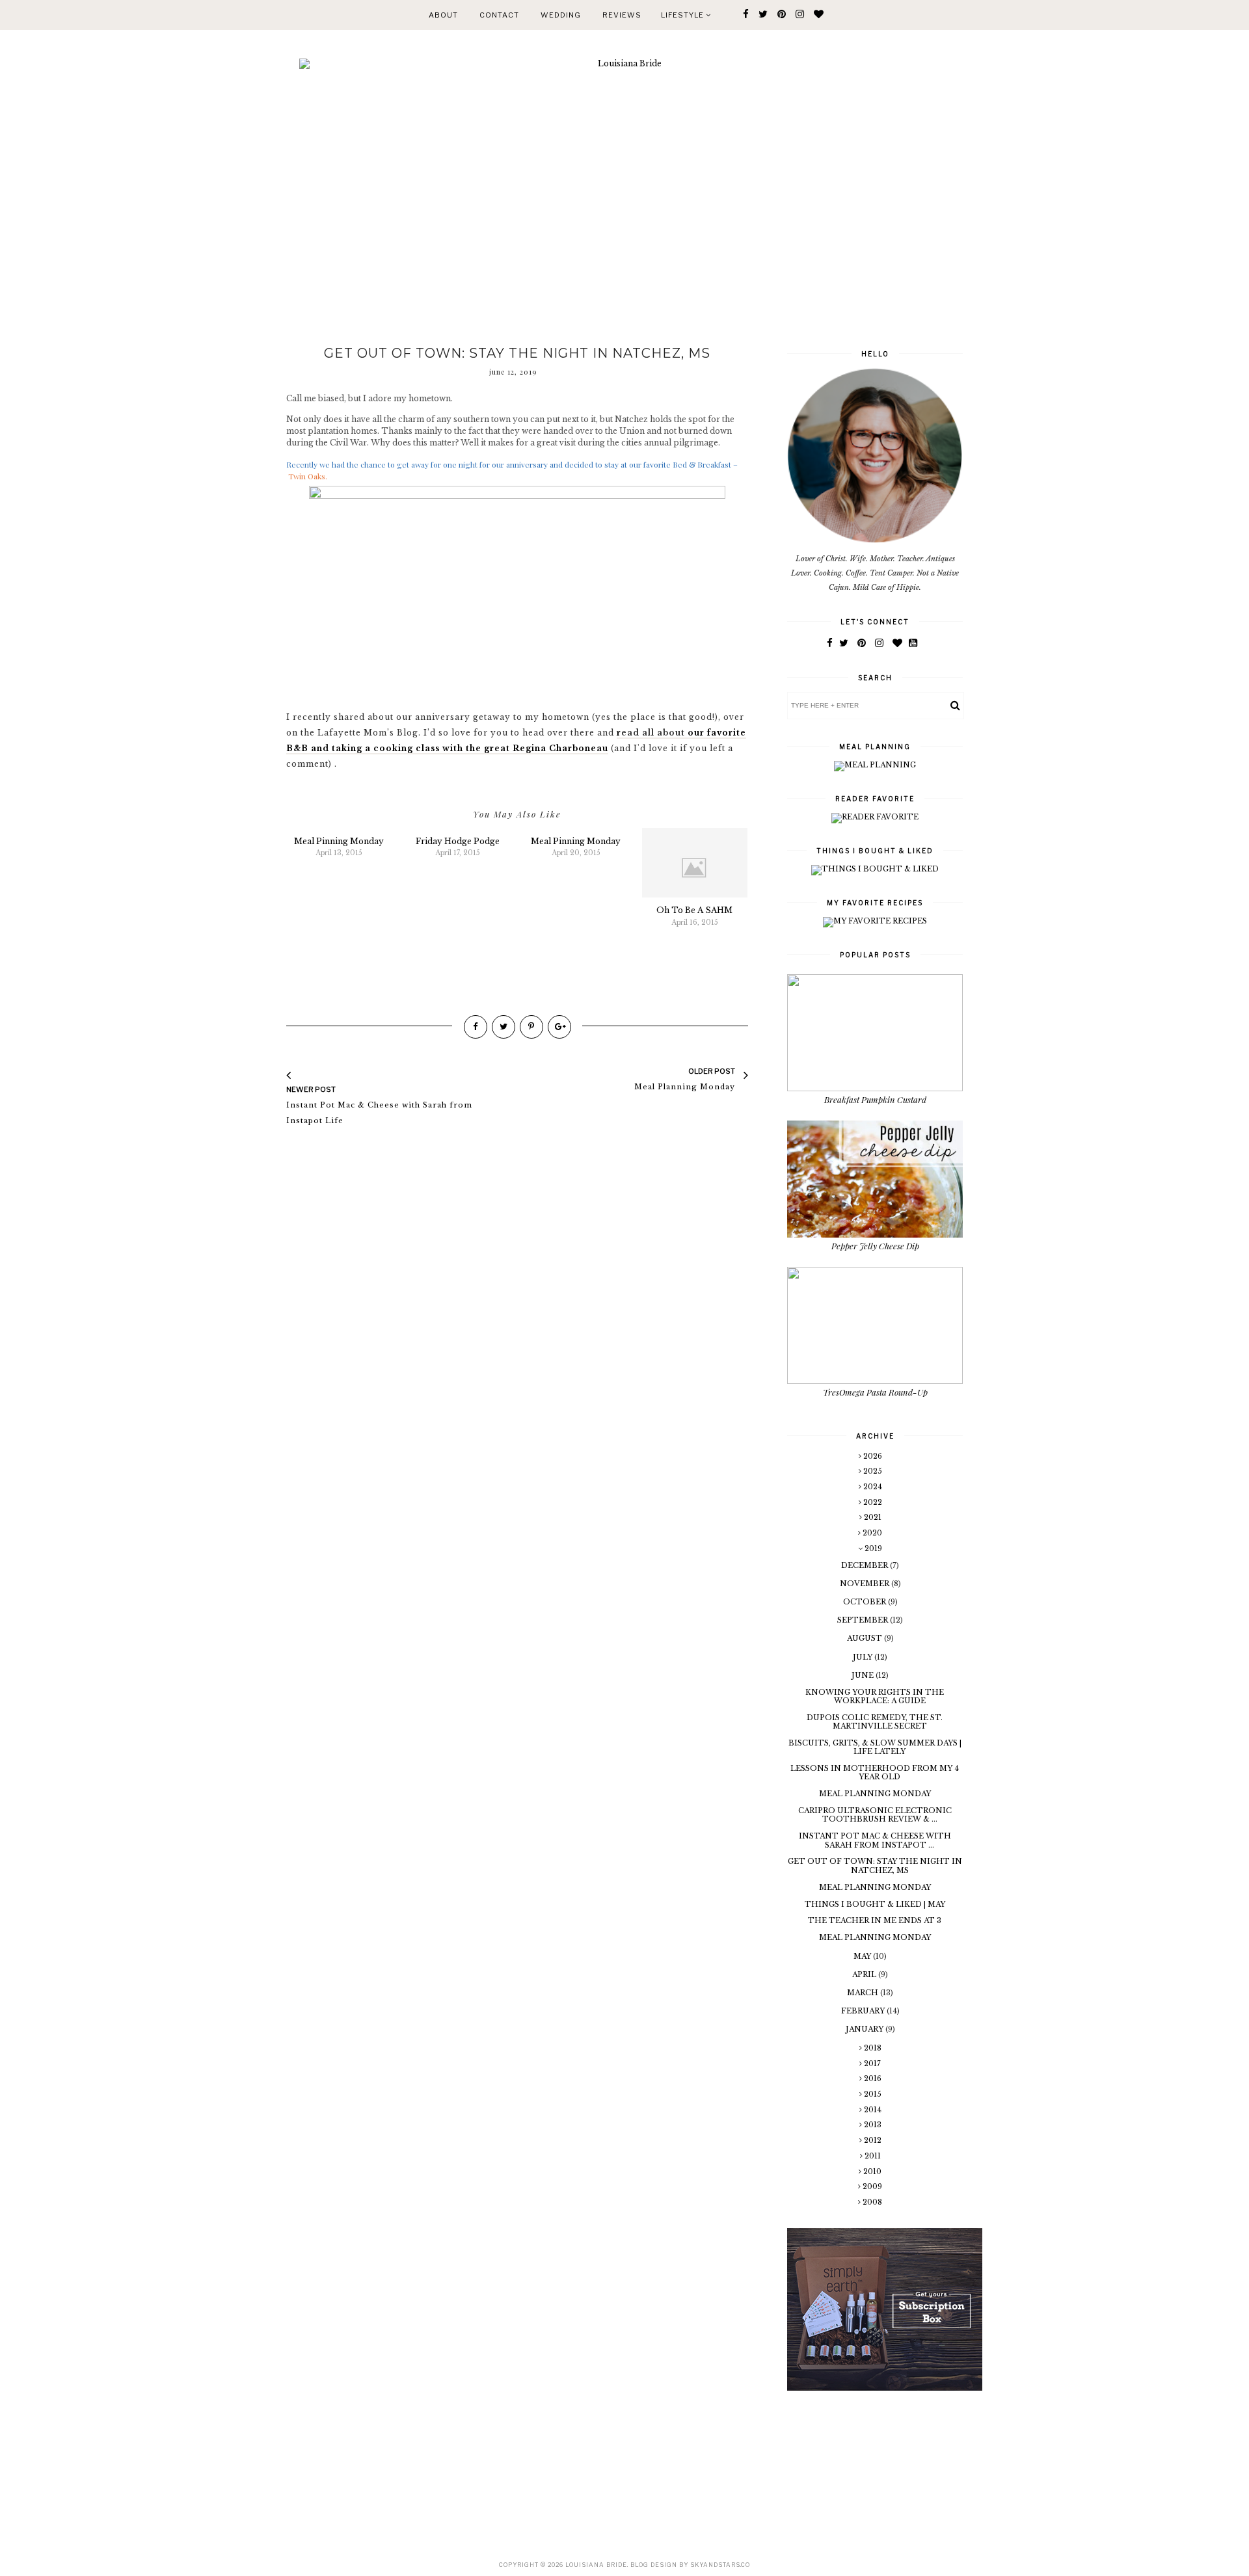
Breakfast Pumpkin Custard (875, 1099)
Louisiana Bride (596, 2565)
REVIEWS (622, 15)
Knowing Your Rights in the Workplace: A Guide (875, 1696)
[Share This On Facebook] (476, 1027)
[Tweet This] (504, 1027)
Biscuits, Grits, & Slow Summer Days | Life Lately (875, 1747)
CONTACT (499, 15)
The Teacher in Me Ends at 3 (875, 1920)
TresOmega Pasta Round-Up (875, 1392)
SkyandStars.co (720, 2565)
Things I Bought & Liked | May (875, 1904)
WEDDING (561, 15)
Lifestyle (683, 15)
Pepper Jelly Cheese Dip (875, 1246)
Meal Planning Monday (875, 1794)
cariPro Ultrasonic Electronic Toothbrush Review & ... (875, 1815)
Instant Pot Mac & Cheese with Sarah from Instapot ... (875, 1840)
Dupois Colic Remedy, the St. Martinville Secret (875, 1722)
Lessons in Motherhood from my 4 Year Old (875, 1773)
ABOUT (443, 15)
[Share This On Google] (559, 1027)
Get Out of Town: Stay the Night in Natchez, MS (875, 1866)
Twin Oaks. (308, 476)
